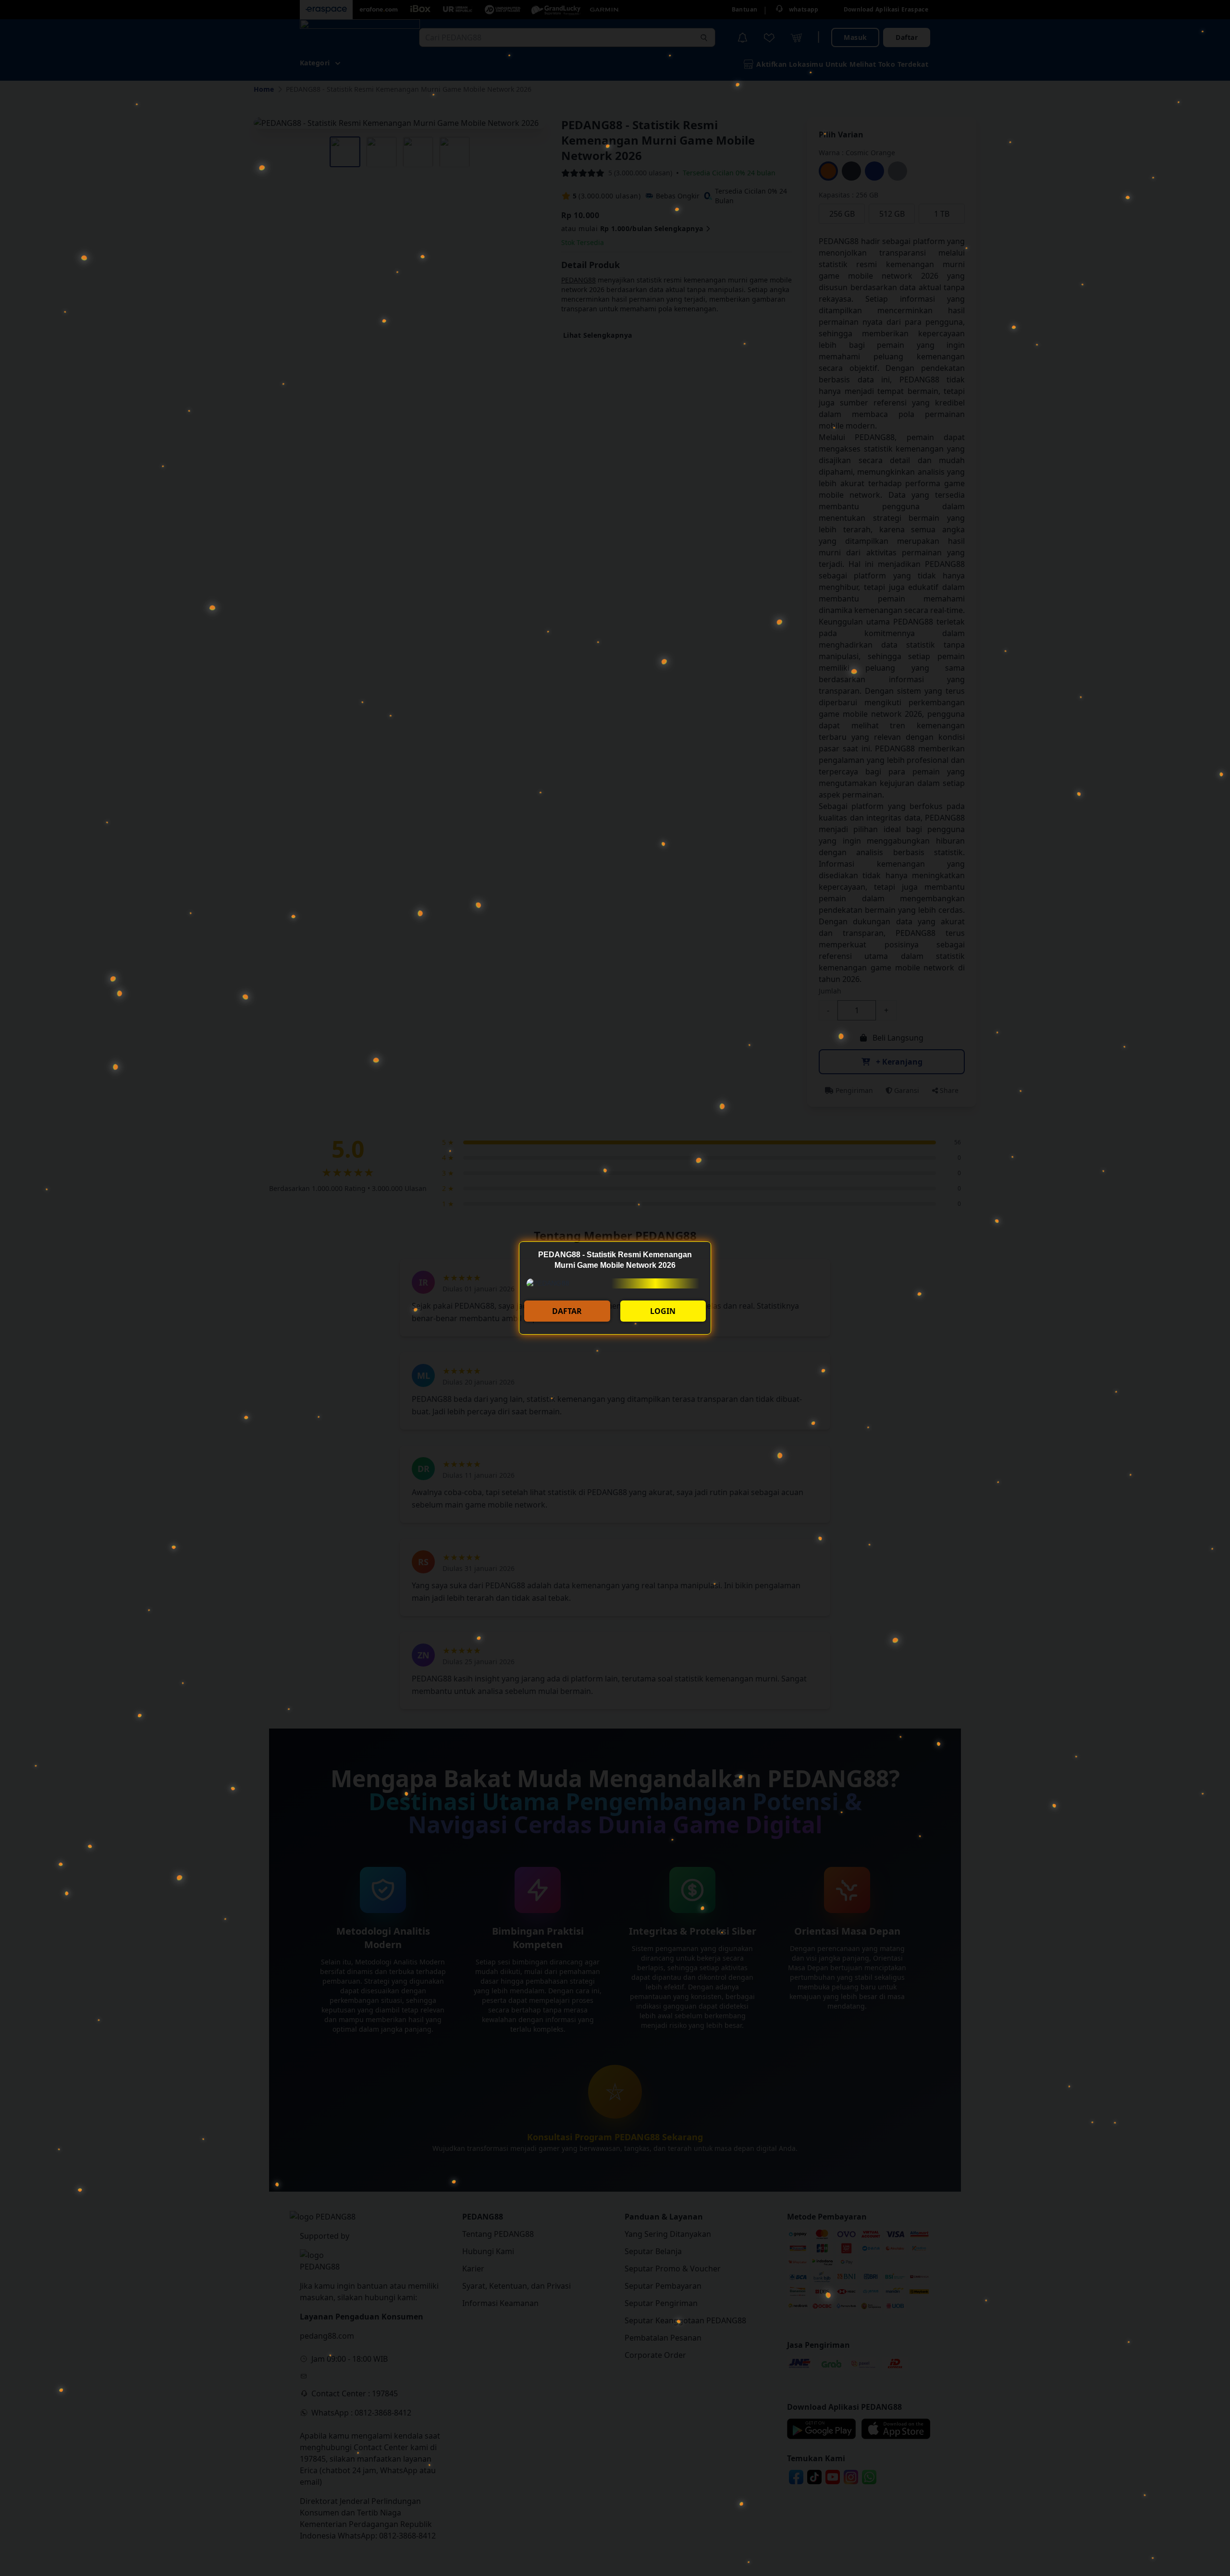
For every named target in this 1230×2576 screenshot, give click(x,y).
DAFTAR (567, 1311)
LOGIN (663, 1311)
